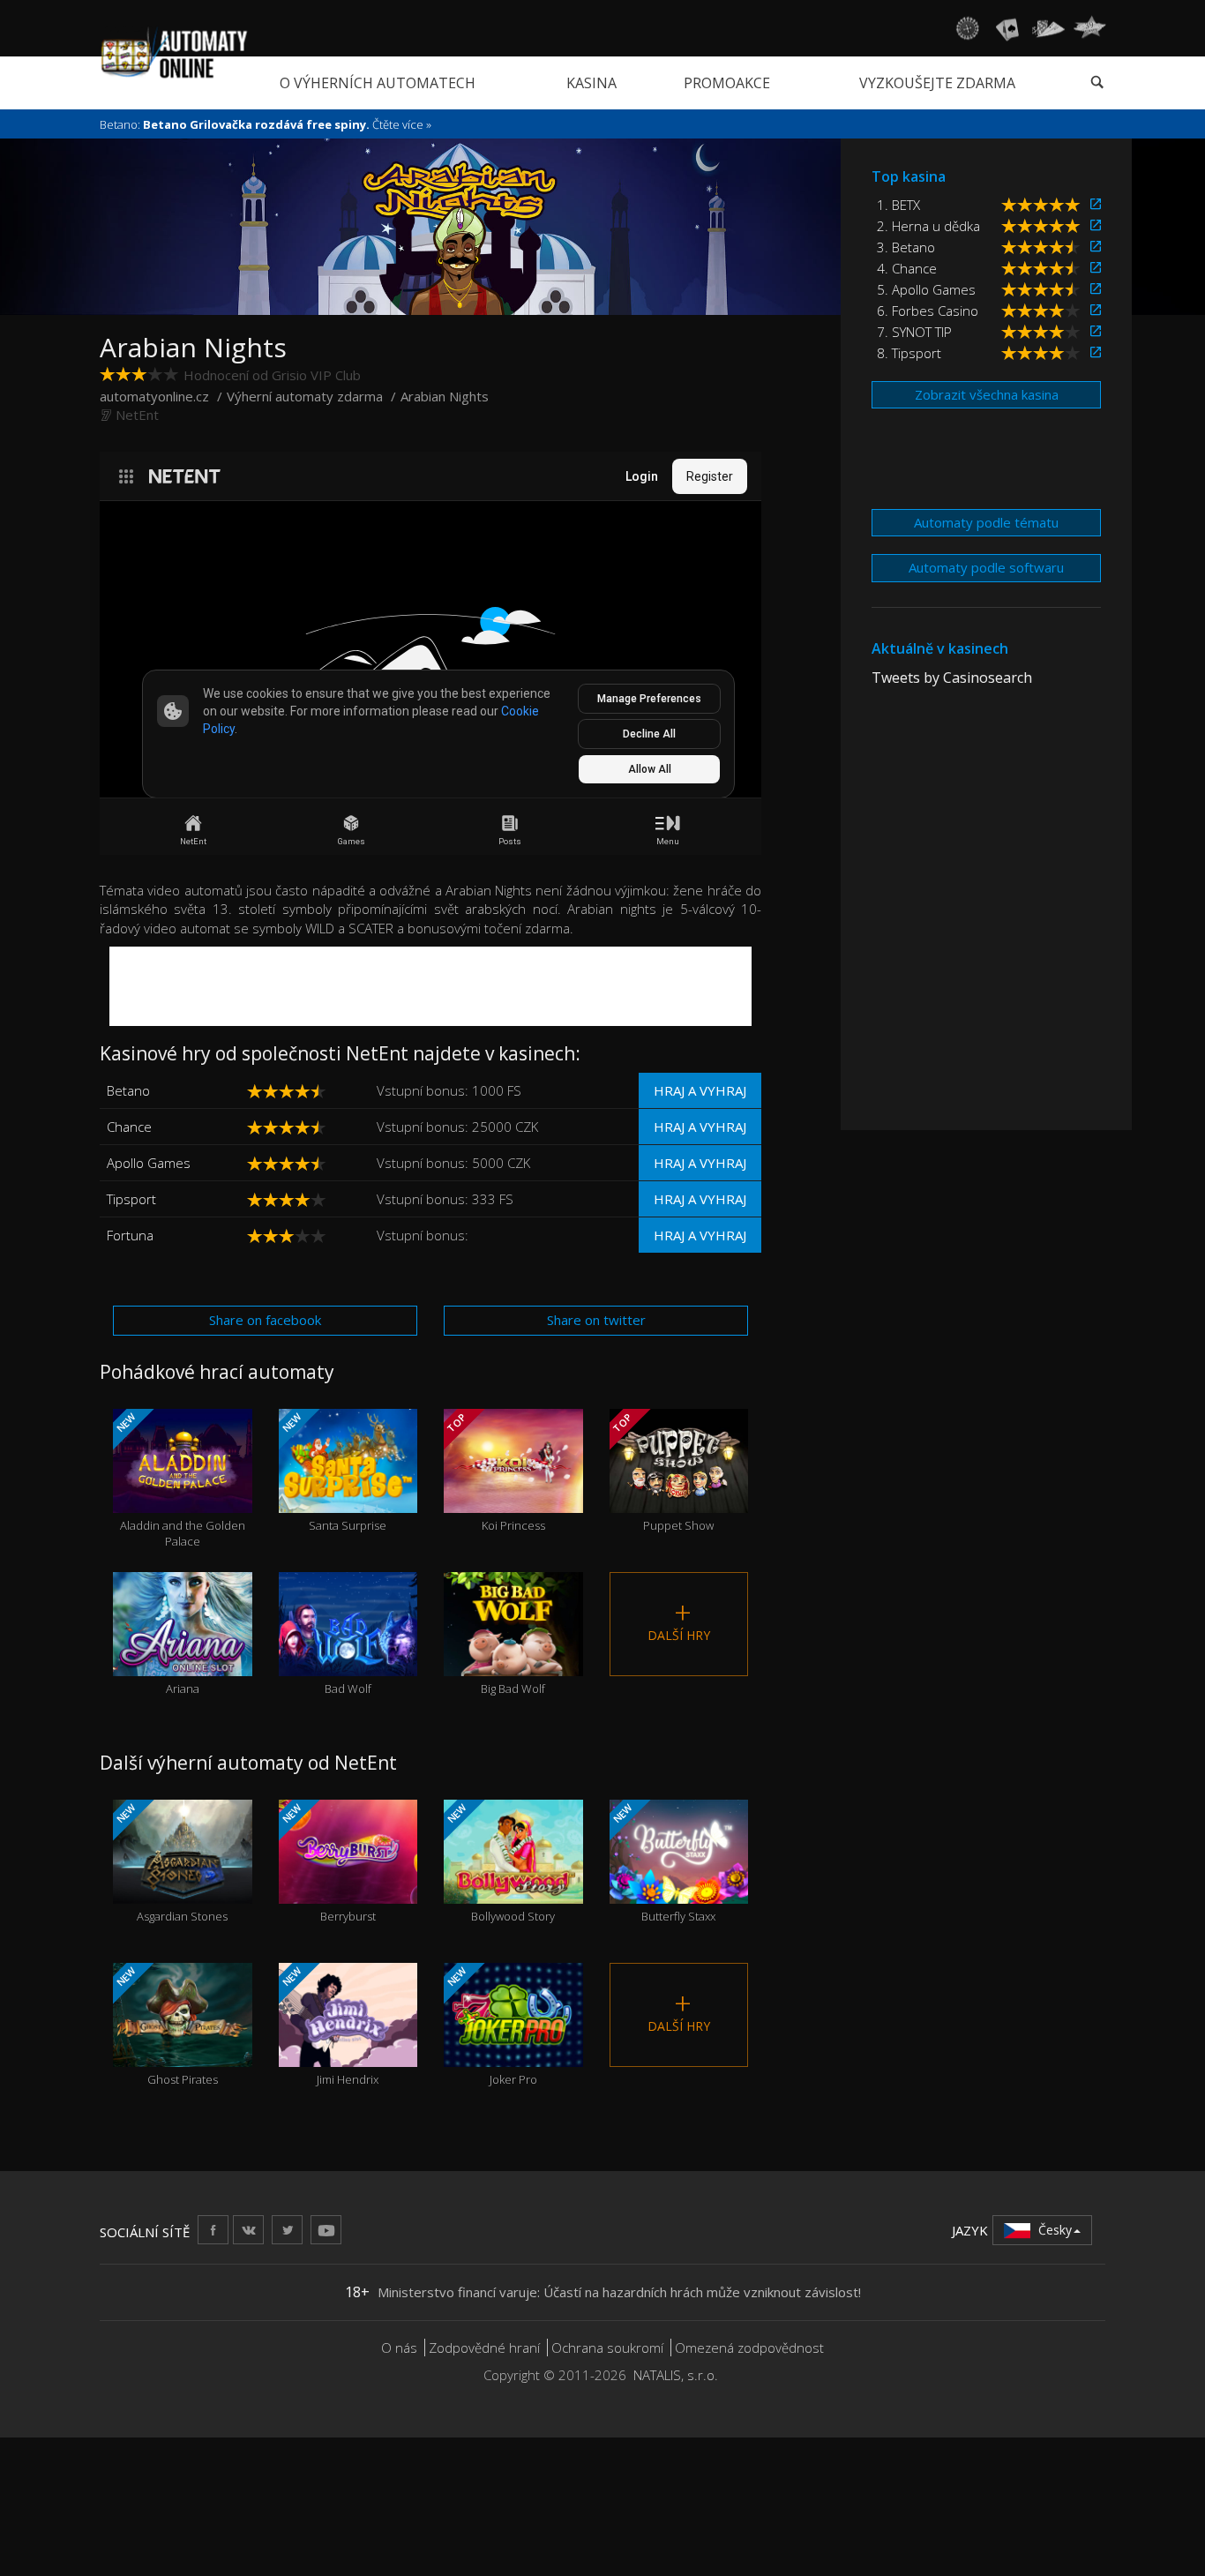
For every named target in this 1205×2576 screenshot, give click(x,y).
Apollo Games (149, 1163)
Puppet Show (662, 1472)
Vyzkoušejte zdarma (937, 83)
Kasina (591, 83)
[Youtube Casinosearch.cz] (326, 2230)
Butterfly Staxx (662, 1863)
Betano (128, 1090)
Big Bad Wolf (513, 1656)
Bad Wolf (348, 1656)
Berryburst (327, 1863)
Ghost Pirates (166, 2026)
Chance (129, 1127)
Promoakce (727, 83)
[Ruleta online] (967, 28)
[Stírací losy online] (1089, 28)
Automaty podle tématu (986, 522)
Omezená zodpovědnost (749, 2348)
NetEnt (137, 415)
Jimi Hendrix (329, 2026)
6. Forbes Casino (928, 311)
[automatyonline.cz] (174, 52)
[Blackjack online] (1007, 28)
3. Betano (906, 247)
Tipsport (131, 1199)
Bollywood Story (500, 1863)
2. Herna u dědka (928, 226)
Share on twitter (596, 1320)
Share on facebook (265, 1320)
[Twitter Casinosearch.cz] (287, 2230)
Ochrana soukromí (607, 2348)
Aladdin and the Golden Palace (180, 1480)
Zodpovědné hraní (484, 2348)
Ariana (183, 1656)
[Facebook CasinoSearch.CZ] (213, 2230)
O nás (399, 2348)
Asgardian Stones (171, 1863)
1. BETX (898, 205)
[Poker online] (1048, 28)
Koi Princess (495, 1472)
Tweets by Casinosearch (952, 678)
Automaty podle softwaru (986, 567)
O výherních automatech (378, 83)
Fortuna (130, 1235)
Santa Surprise (333, 1472)
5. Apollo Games (926, 289)
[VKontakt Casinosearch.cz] (248, 2230)
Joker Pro (491, 2026)
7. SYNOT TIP (914, 332)
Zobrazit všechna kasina (987, 394)
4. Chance (907, 268)
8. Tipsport (909, 353)
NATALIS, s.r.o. (676, 2375)
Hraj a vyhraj (700, 1090)
